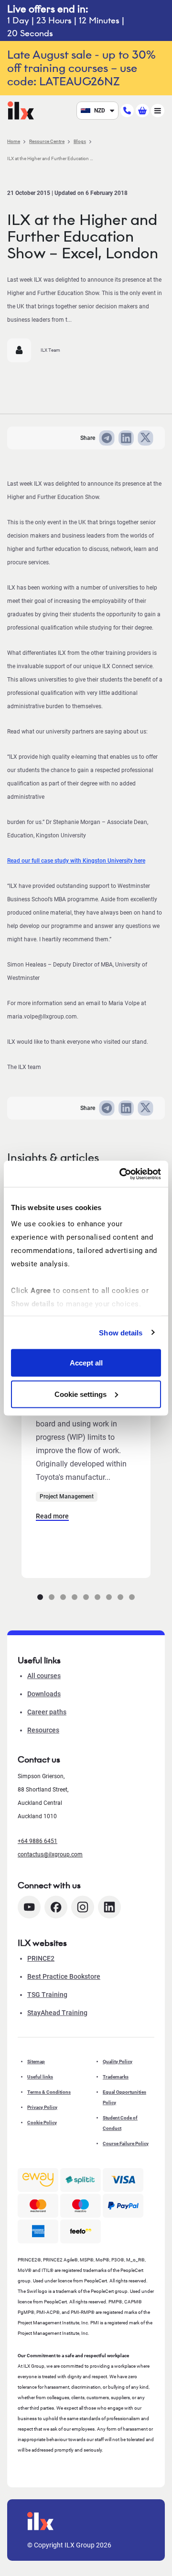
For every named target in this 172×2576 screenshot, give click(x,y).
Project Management (67, 1497)
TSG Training (47, 1995)
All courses (44, 1676)
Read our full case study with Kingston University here (76, 861)
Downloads (44, 1694)
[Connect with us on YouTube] (29, 1907)
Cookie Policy (42, 2123)
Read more (52, 1516)
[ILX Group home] (21, 110)
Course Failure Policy (126, 2143)
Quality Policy (118, 2062)
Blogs (80, 141)
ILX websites (42, 1943)
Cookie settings (81, 1394)
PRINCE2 (41, 1958)
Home (14, 141)
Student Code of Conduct (120, 2123)
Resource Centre (47, 141)
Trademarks (116, 2077)
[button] (40, 1597)
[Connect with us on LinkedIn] (109, 1907)
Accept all (86, 1363)
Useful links (40, 2077)
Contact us (39, 1760)
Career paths (47, 1712)
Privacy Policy (42, 2107)
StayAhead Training (57, 2013)
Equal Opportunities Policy (124, 2097)
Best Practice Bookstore (64, 1976)
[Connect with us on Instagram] (83, 1907)
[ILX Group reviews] (81, 2231)
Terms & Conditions (49, 2092)
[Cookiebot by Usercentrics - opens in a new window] (121, 1174)
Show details (121, 1332)
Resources (43, 1730)
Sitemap (36, 2062)
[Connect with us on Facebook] (56, 1907)
